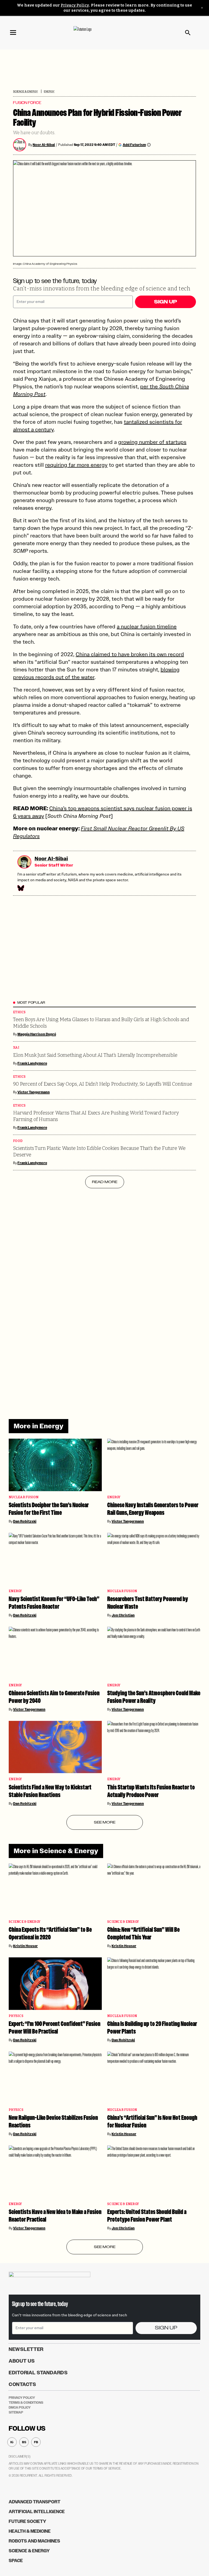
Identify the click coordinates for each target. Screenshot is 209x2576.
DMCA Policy (20, 2408)
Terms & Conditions (26, 2403)
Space (16, 2561)
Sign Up (165, 302)
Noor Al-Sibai (44, 145)
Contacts (22, 2384)
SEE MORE (105, 1822)
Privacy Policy (75, 5)
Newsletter (26, 2349)
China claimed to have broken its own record (130, 654)
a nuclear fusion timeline (147, 627)
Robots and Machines (34, 2541)
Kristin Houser (25, 1946)
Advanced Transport (35, 2502)
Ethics (19, 1012)
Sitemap (16, 2412)
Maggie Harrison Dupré (37, 1034)
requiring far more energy (76, 465)
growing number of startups (152, 442)
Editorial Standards (38, 2373)
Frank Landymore (32, 1063)
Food (18, 1141)
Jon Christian (123, 1615)
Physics (16, 2016)
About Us (22, 2361)
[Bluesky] (20, 888)
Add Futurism (134, 145)
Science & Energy (25, 91)
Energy (49, 91)
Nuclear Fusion (24, 1497)
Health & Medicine (30, 2531)
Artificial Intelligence (37, 2512)
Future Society (27, 2521)
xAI (16, 1048)
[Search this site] (188, 33)
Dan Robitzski (25, 1521)
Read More (105, 1182)
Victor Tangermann (34, 1092)
